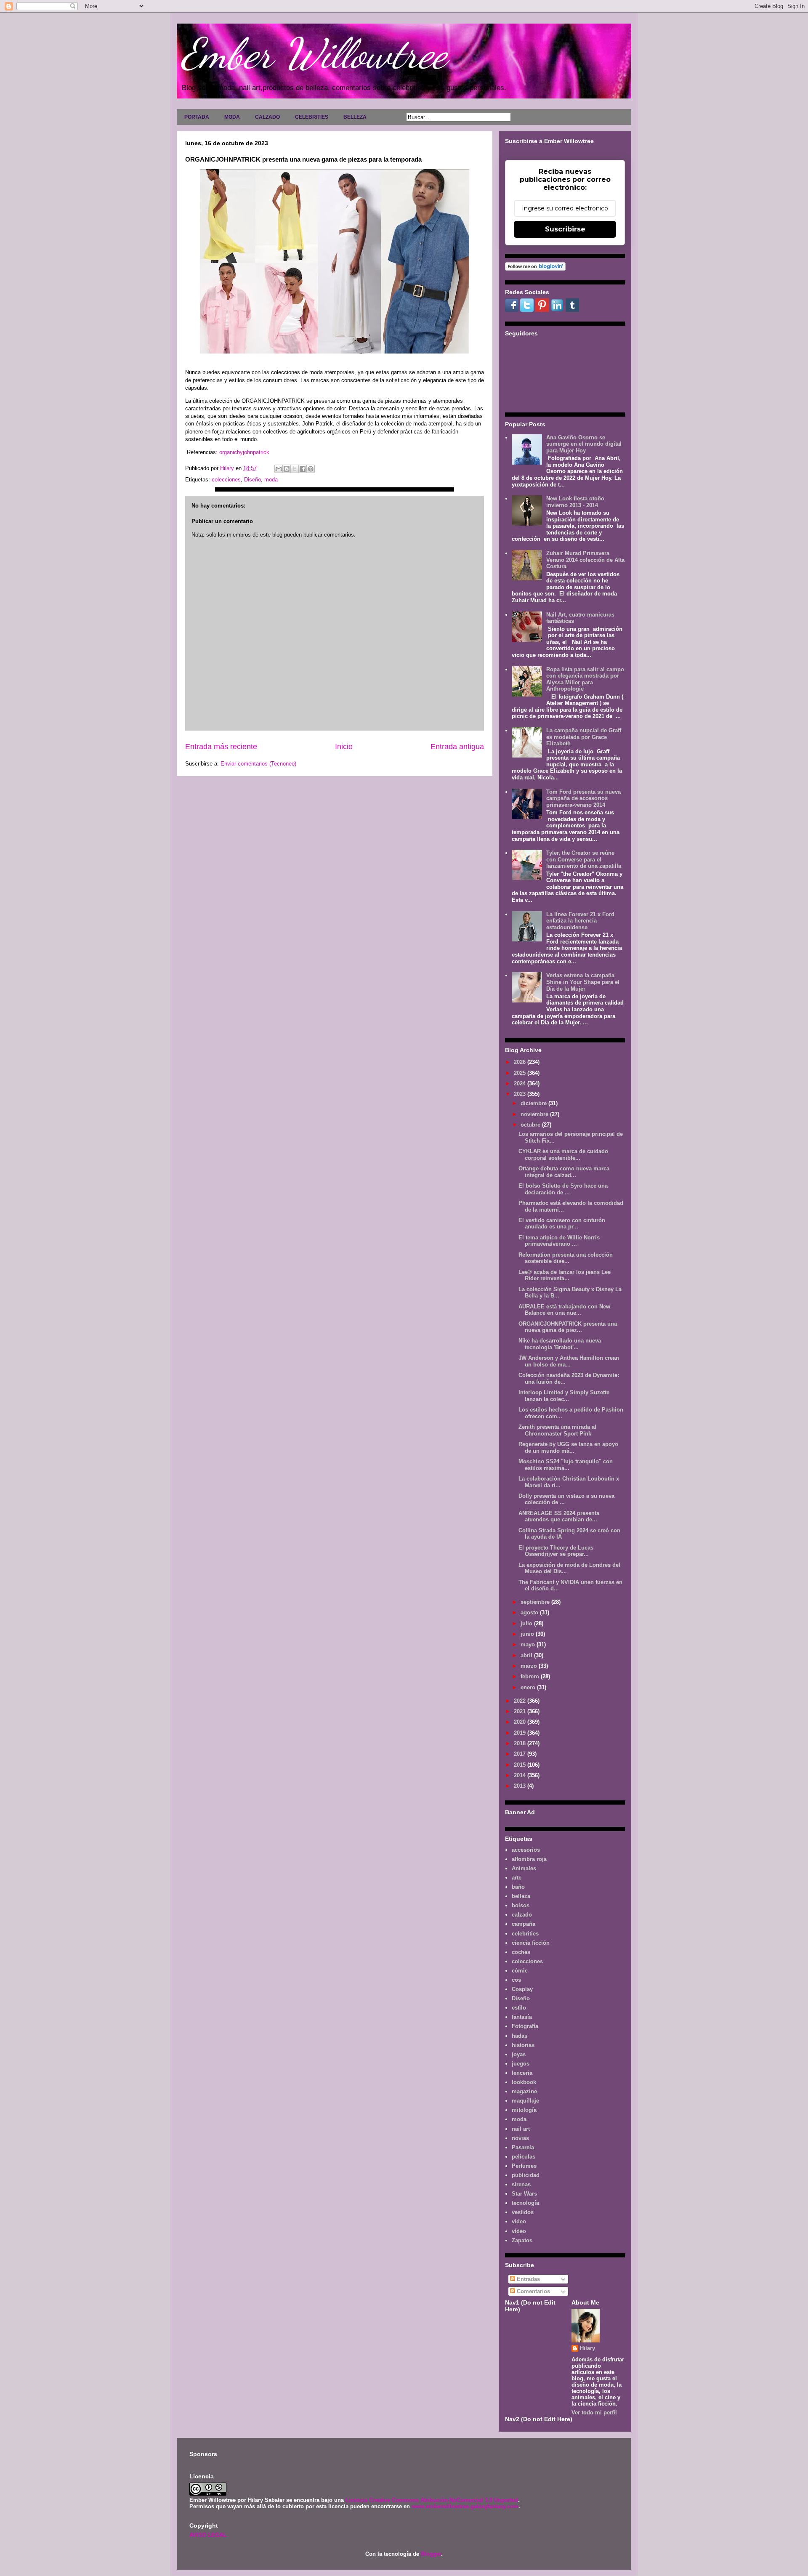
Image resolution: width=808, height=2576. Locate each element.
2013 (521, 1786)
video (519, 2221)
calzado (522, 1915)
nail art (521, 2129)
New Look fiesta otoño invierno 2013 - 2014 (575, 502)
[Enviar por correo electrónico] (279, 469)
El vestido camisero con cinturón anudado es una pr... (562, 1224)
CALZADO (267, 117)
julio (527, 1623)
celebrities (525, 1934)
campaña (524, 1924)
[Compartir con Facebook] (303, 469)
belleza (521, 1896)
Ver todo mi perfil (594, 2413)
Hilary (587, 2348)
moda (271, 480)
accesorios (526, 1850)
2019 (521, 1733)
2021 (521, 1711)
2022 (521, 1701)
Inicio (344, 747)
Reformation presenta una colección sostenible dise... (566, 1258)
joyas (519, 2054)
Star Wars (524, 2194)
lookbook (524, 2082)
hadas (520, 2036)
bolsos (521, 1905)
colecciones (226, 480)
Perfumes (524, 2166)
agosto (530, 1612)
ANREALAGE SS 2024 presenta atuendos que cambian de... (559, 1517)
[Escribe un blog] (287, 469)
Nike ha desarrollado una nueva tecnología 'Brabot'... (560, 1344)
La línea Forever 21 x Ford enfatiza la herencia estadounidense (580, 921)
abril (527, 1655)
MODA (232, 117)
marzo (530, 1666)
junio (528, 1634)
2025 (521, 1073)
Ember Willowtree (314, 53)
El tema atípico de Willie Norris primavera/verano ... (559, 1241)
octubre (531, 1125)
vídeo (519, 2231)
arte (517, 1878)
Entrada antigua (457, 747)
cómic (520, 1971)
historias (523, 2045)
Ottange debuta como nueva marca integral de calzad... (564, 1172)
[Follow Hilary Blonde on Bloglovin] (535, 269)
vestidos (523, 2212)
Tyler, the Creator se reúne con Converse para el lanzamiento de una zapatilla (584, 859)
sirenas (521, 2184)
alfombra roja (529, 1859)
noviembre (535, 1114)
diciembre (534, 1103)
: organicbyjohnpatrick (243, 452)
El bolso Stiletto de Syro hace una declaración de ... (563, 1189)
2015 (521, 1765)
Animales (524, 1868)
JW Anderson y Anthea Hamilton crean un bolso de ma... (569, 1361)
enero (529, 1687)
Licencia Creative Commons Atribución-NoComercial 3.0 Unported (432, 2500)
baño (518, 1887)
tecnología (525, 2203)
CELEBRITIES (312, 117)
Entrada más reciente (221, 747)
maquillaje (525, 2101)
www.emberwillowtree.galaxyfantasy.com (465, 2506)
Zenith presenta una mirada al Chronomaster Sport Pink (557, 1430)
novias (520, 2138)
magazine (524, 2091)
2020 (521, 1722)
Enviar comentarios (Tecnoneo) (258, 764)
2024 (521, 1083)
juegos (521, 2064)
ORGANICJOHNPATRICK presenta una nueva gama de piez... (568, 1327)
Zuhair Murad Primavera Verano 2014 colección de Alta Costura (585, 560)
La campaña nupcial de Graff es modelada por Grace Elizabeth (584, 737)
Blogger (431, 2554)
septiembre (536, 1602)
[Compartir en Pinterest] (311, 469)
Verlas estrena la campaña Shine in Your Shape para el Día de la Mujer (583, 982)
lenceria (522, 2073)
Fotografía (525, 2026)
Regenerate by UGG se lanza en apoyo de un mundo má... (568, 1448)
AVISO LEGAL (208, 2535)
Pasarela (523, 2147)
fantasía (522, 2017)
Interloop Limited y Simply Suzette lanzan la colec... (564, 1396)
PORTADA (197, 117)
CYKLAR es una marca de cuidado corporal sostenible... (563, 1155)
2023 (521, 1094)
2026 (521, 1062)
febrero (531, 1676)
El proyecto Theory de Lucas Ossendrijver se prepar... (556, 1551)
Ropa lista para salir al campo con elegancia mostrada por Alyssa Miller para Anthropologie (585, 679)
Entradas (528, 2279)
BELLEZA (355, 117)
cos (516, 1980)
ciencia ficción (531, 1943)
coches (521, 1952)
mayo (529, 1644)
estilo (519, 2008)
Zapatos (522, 2240)
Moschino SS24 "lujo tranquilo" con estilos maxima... (566, 1465)
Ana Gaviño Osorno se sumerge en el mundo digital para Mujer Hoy (584, 444)
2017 (521, 1754)
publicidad (526, 2175)
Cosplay (522, 1989)
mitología (524, 2110)
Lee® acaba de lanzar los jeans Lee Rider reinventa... (565, 1275)
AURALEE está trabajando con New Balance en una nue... (564, 1310)
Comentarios (533, 2291)
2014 (521, 1775)
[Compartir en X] (295, 469)
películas (524, 2157)
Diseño (252, 480)
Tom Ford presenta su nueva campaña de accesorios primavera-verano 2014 (583, 798)
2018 (521, 1743)
